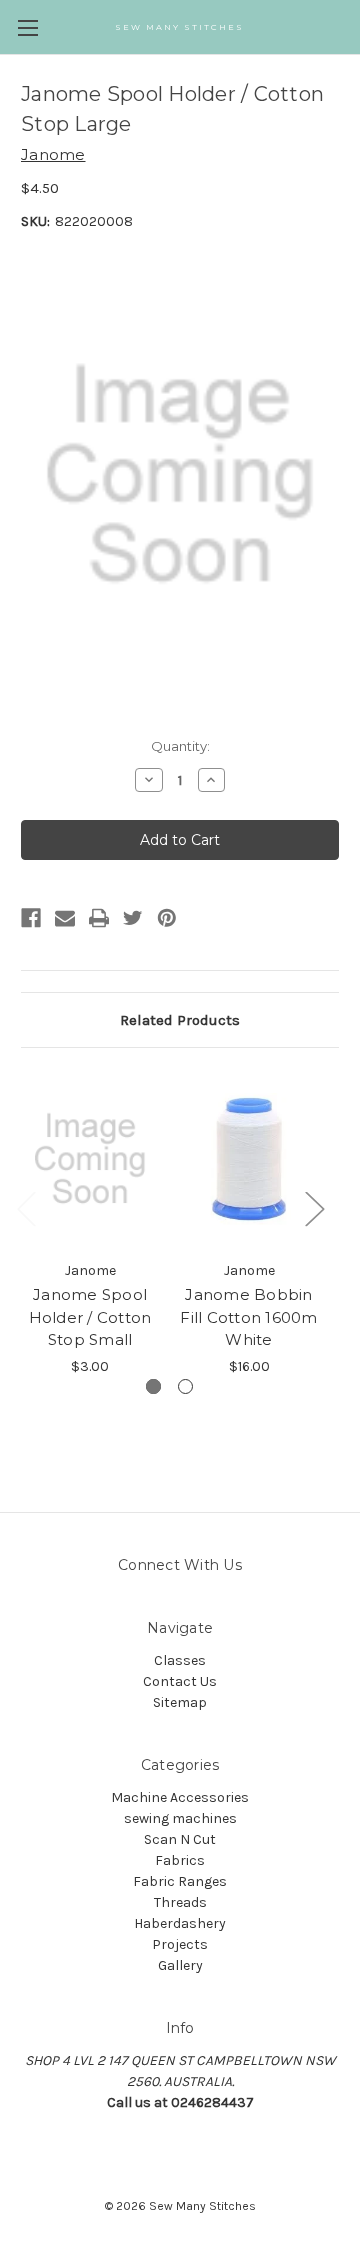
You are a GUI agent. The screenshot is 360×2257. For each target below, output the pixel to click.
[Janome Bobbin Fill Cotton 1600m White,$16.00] (249, 1159)
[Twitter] (133, 918)
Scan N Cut (180, 1839)
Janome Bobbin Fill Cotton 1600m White (248, 1317)
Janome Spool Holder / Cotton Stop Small (90, 1317)
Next (314, 1208)
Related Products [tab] (180, 1020)
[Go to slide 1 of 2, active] (153, 1386)
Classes (180, 1660)
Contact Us (180, 1681)
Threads (180, 1902)
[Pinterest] (167, 918)
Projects (180, 1944)
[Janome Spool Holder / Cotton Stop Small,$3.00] (90, 1159)
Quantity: (180, 746)
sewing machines (180, 1818)
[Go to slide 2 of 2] (185, 1386)
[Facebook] (31, 918)
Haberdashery (180, 1923)
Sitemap (180, 1702)
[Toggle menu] (27, 27)
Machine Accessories (180, 1797)
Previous (26, 1208)
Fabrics (180, 1860)
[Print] (99, 918)
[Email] (65, 918)
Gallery (180, 1965)
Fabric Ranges (180, 1881)
